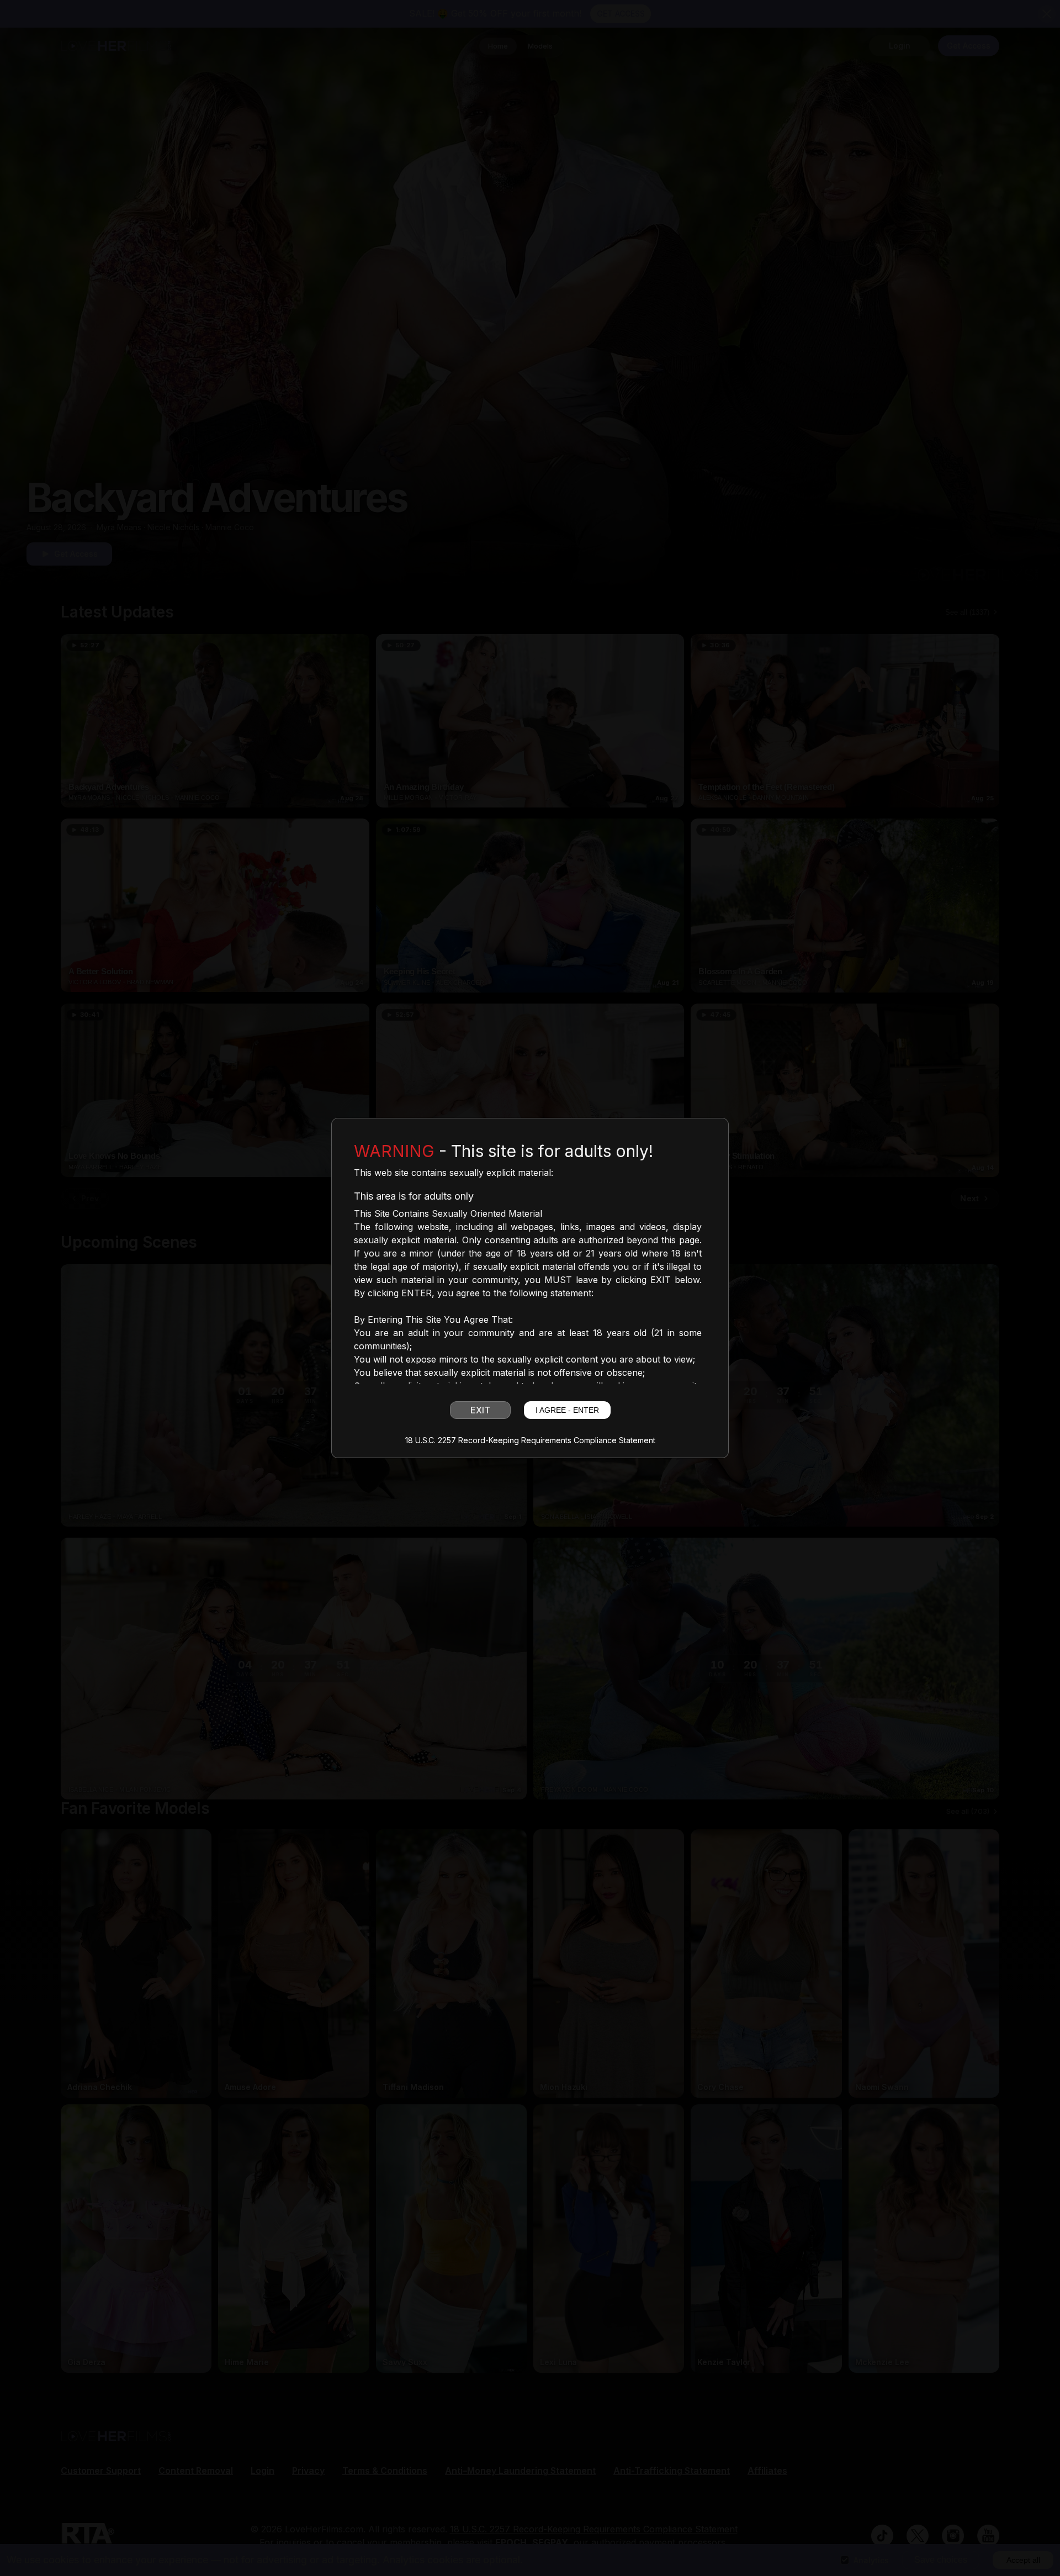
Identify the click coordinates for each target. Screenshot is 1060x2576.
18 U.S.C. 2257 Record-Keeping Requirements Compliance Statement (530, 1440)
